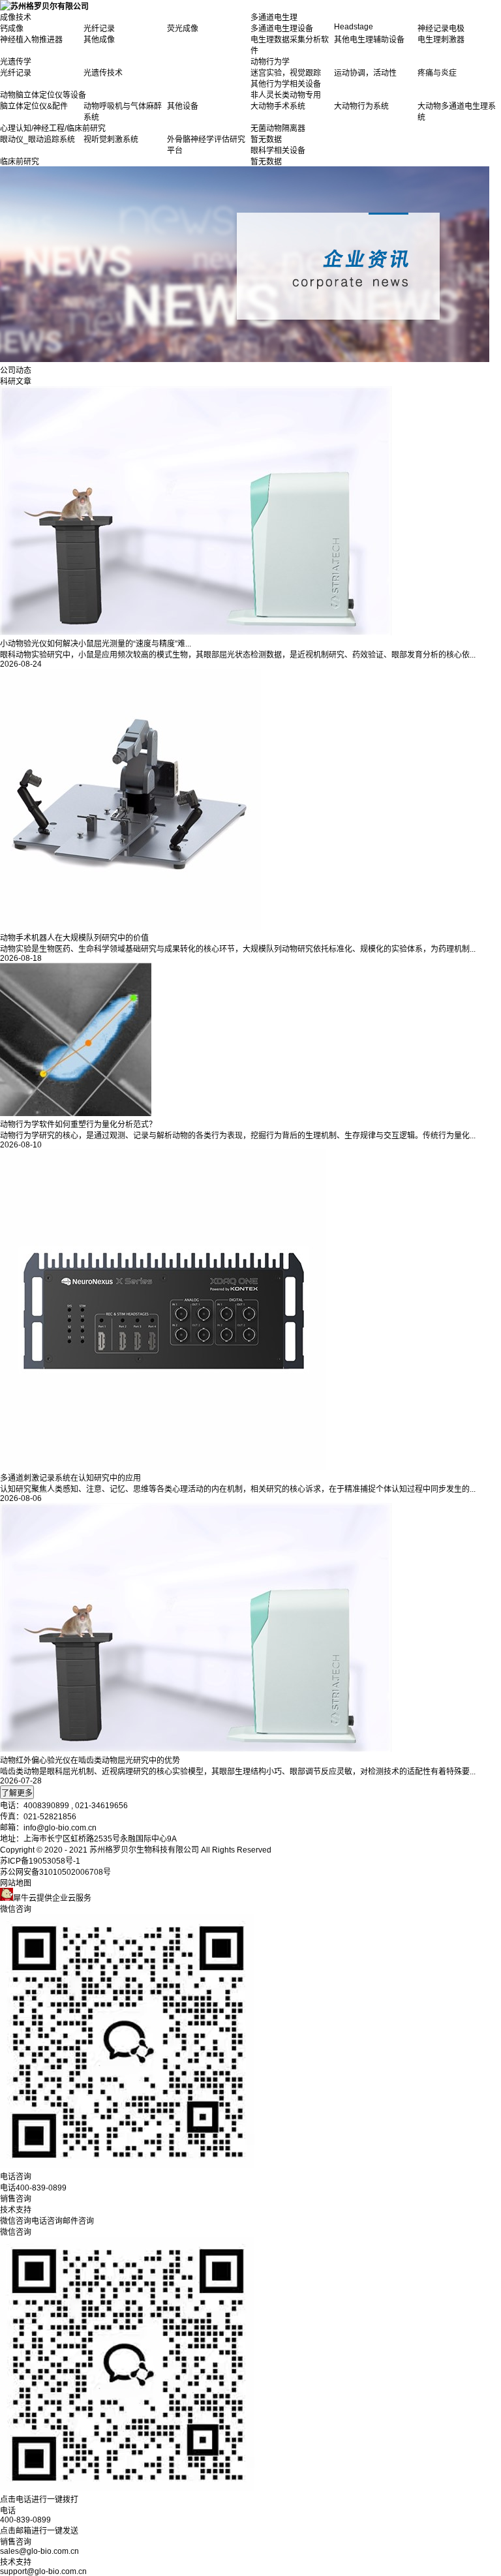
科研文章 (16, 382)
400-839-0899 (25, 2520)
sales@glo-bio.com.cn (39, 2551)
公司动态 (16, 371)
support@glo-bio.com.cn (43, 2571)
